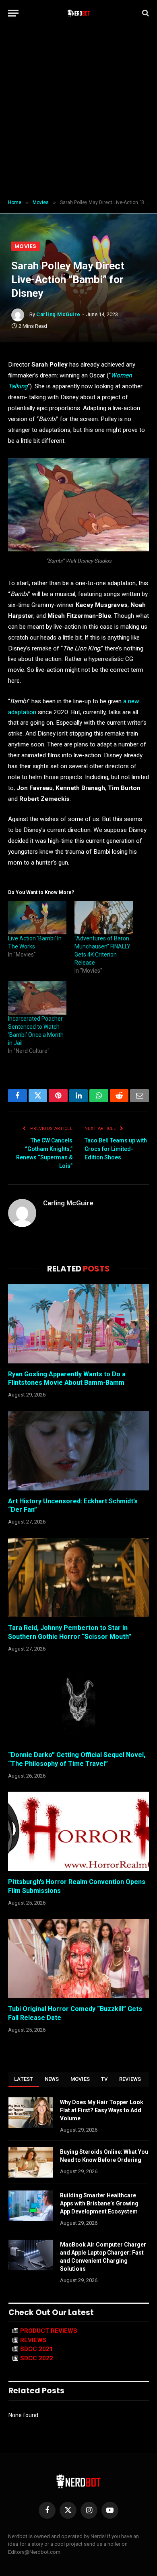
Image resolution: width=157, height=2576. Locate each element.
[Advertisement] (78, 113)
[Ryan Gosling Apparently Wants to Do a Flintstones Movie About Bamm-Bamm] (78, 1324)
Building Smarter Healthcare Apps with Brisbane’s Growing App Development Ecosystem (99, 2203)
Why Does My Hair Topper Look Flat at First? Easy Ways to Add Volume (102, 2110)
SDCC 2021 (37, 2349)
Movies (26, 246)
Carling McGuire (58, 314)
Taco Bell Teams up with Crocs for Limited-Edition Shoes (116, 1149)
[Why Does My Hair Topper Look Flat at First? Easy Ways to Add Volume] (31, 2113)
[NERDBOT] (79, 13)
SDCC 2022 (37, 2358)
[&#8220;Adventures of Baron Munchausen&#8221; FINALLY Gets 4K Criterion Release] (104, 918)
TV (104, 2079)
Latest (24, 2079)
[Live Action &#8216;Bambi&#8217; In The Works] (37, 918)
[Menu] (13, 13)
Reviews (130, 2079)
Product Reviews (49, 2331)
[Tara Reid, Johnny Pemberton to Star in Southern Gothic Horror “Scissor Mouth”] (78, 1578)
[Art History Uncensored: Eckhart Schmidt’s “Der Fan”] (78, 1451)
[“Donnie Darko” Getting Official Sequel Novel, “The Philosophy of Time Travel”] (78, 1704)
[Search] (145, 13)
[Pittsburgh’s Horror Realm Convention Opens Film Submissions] (78, 1831)
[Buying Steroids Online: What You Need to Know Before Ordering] (31, 2162)
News (52, 2079)
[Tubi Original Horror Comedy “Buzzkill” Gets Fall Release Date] (78, 1958)
